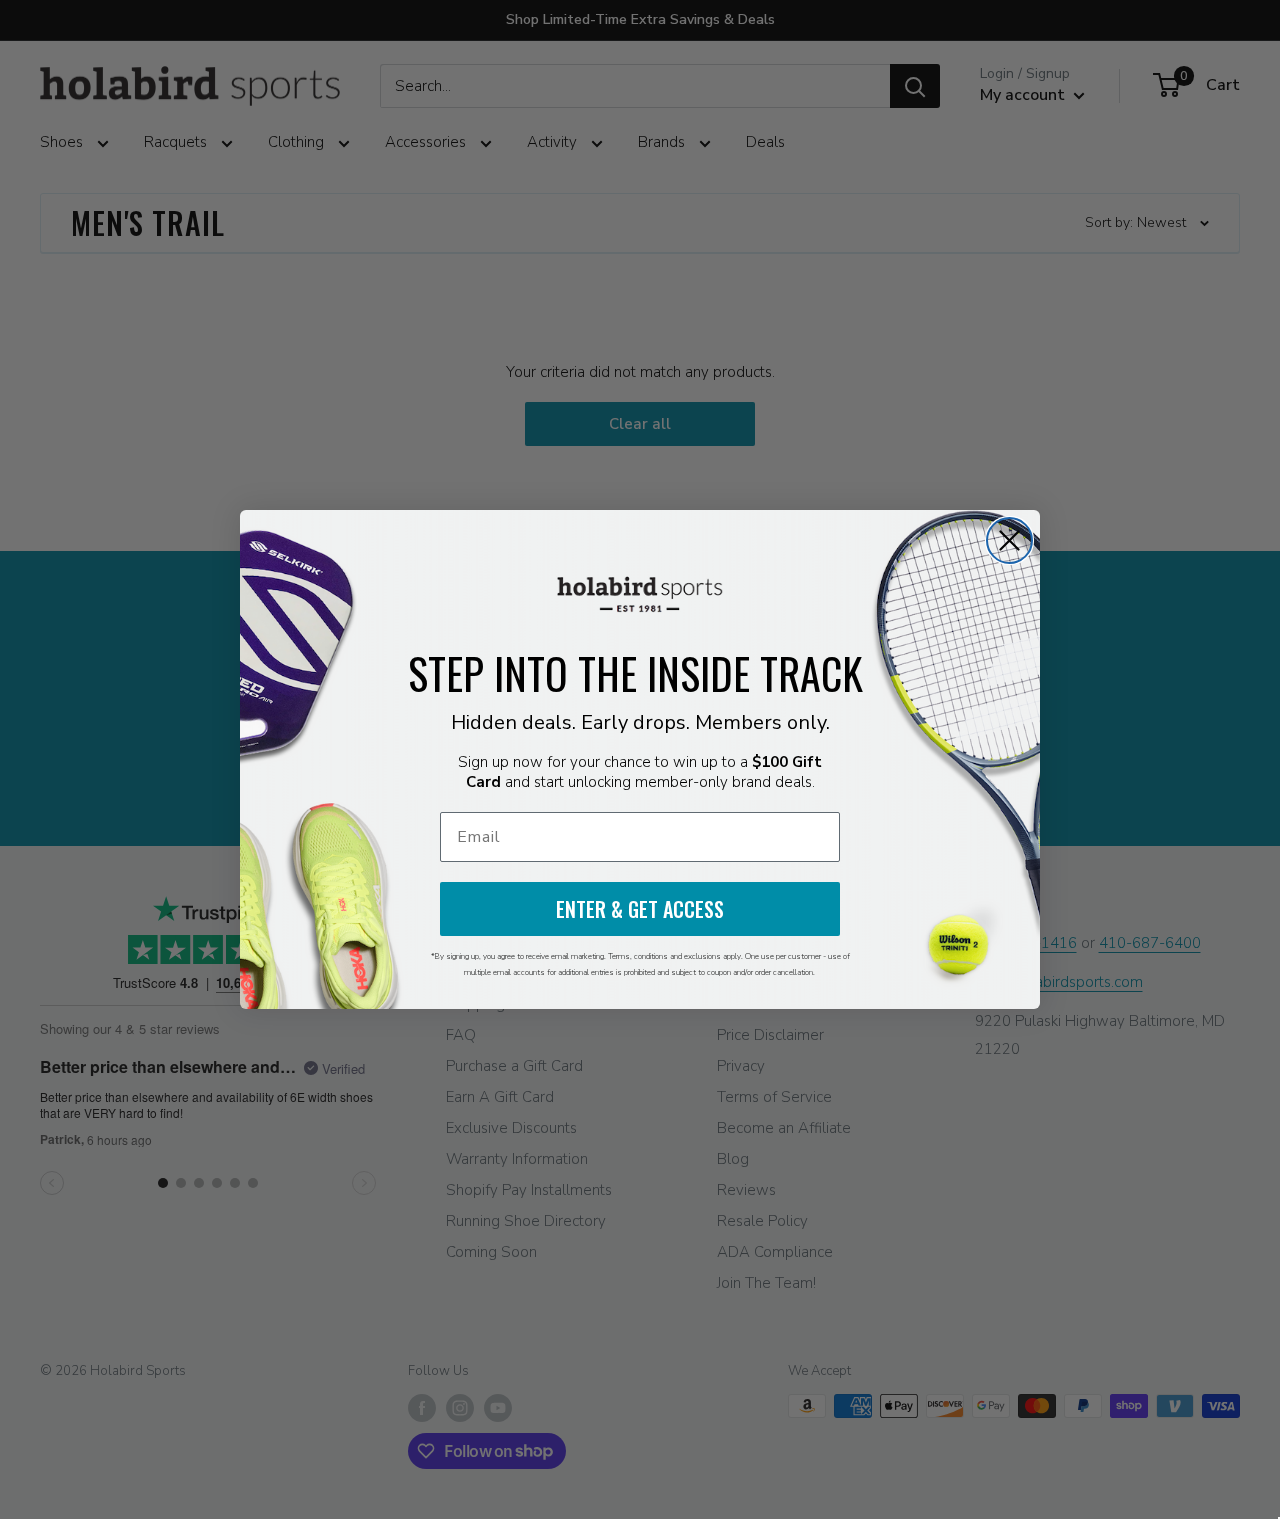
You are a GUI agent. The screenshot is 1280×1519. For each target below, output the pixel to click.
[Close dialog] (1009, 540)
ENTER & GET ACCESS (640, 909)
